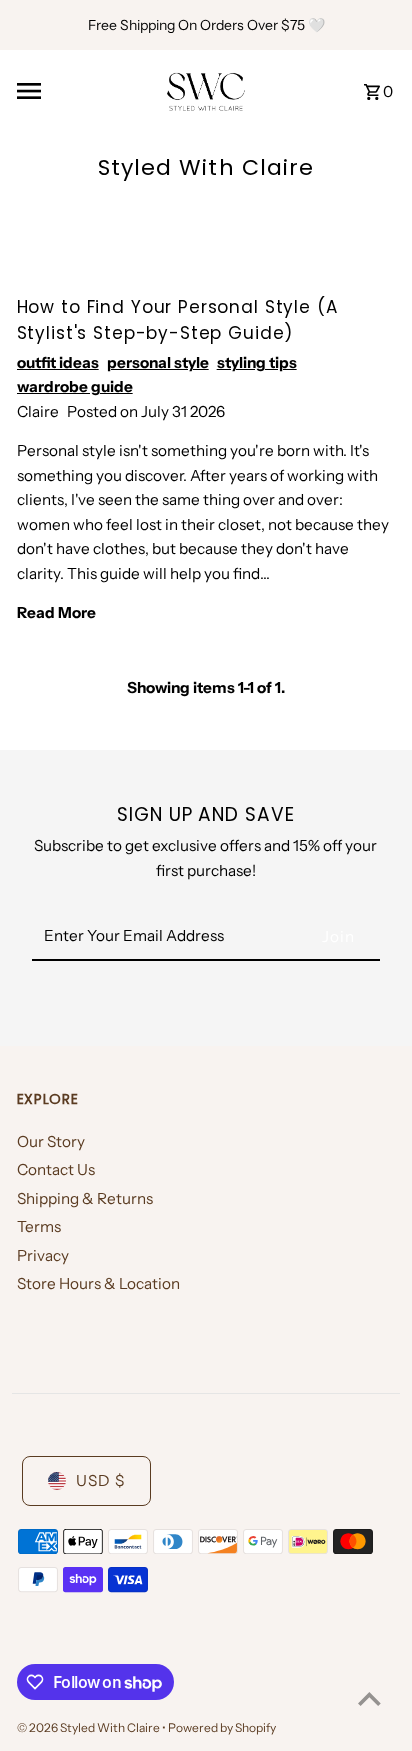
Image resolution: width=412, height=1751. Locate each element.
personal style (158, 362)
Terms (39, 1226)
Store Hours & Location (98, 1283)
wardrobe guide (75, 386)
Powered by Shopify (222, 1727)
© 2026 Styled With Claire (89, 1727)
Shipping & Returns (85, 1198)
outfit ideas (58, 362)
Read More (56, 612)
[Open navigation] (84, 91)
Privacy (43, 1255)
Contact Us (56, 1169)
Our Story (51, 1141)
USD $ (100, 1480)
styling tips (257, 362)
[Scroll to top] (369, 1698)
